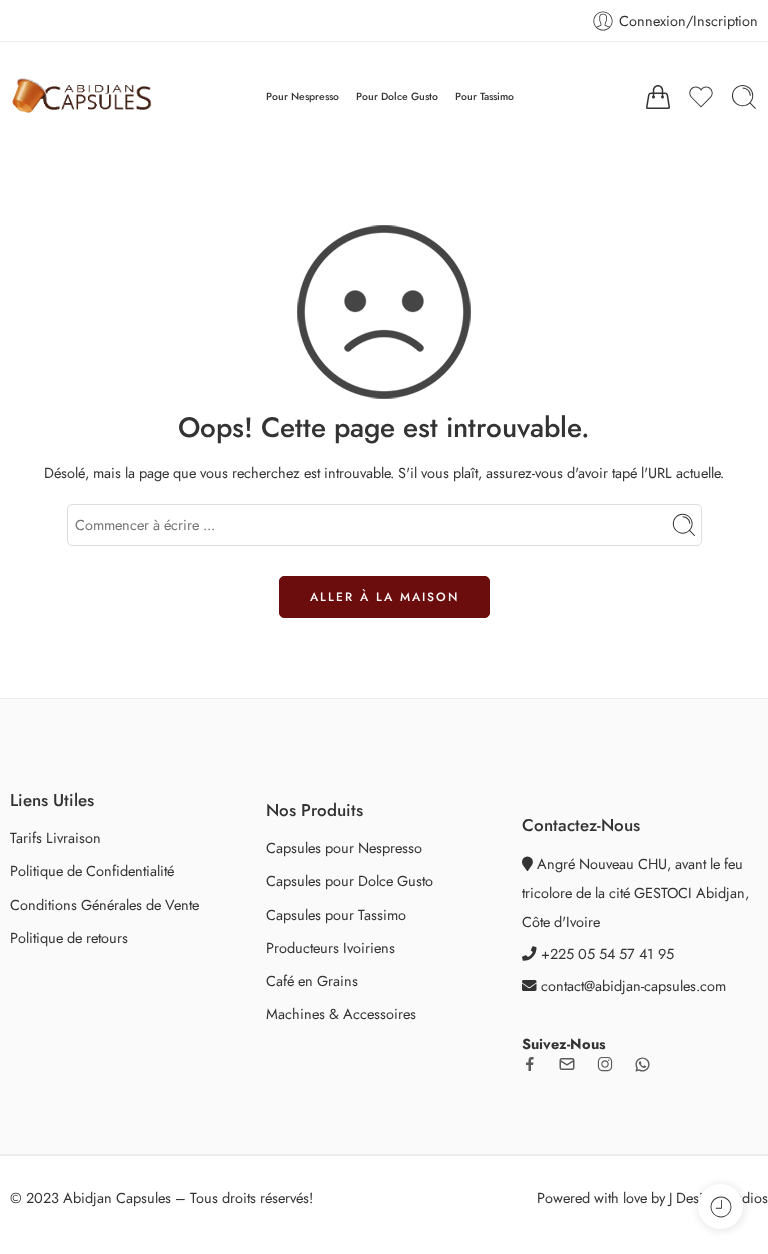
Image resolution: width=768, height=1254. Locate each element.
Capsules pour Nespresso (344, 847)
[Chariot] (658, 97)
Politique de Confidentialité (92, 870)
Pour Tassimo (484, 96)
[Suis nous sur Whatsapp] (642, 1064)
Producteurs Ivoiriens (330, 947)
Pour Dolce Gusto (397, 96)
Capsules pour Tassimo (336, 914)
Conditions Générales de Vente (104, 904)
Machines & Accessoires (341, 1013)
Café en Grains (312, 980)
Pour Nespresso (302, 96)
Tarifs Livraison (55, 837)
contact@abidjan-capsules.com (633, 985)
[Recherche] (744, 97)
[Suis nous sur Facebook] (530, 1064)
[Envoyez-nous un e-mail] (567, 1064)
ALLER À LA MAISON (384, 597)
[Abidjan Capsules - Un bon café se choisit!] (81, 97)
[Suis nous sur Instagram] (605, 1064)
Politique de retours (69, 937)
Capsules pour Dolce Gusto (349, 880)
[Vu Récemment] (720, 1206)
